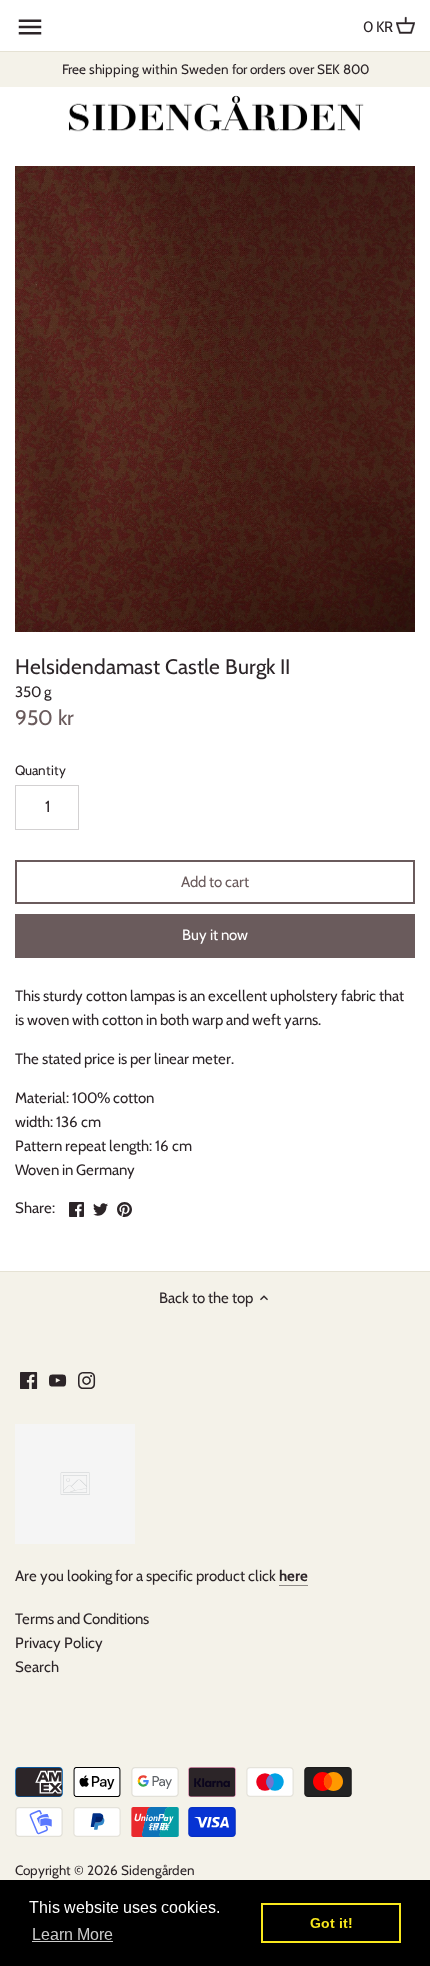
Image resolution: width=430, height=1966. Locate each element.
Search (37, 1667)
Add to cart (215, 882)
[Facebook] (28, 1379)
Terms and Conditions (82, 1619)
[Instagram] (86, 1379)
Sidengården (158, 1870)
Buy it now (215, 935)
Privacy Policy (59, 1643)
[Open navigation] (30, 27)
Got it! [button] (331, 1923)
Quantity (40, 770)
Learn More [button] (72, 1934)
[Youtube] (57, 1379)
